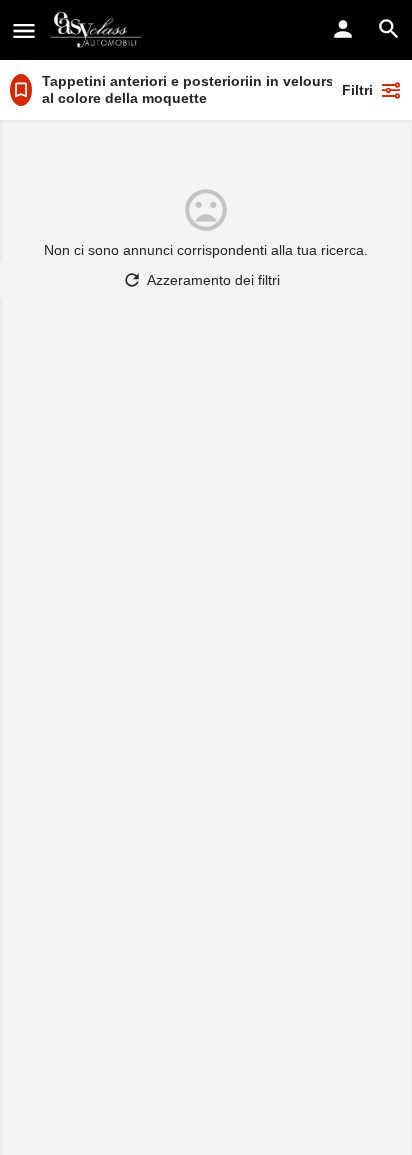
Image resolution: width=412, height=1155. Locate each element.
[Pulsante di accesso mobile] (343, 29)
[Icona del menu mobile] (24, 30)
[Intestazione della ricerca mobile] (389, 29)
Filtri (357, 90)
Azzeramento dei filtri (213, 280)
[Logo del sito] (98, 30)
